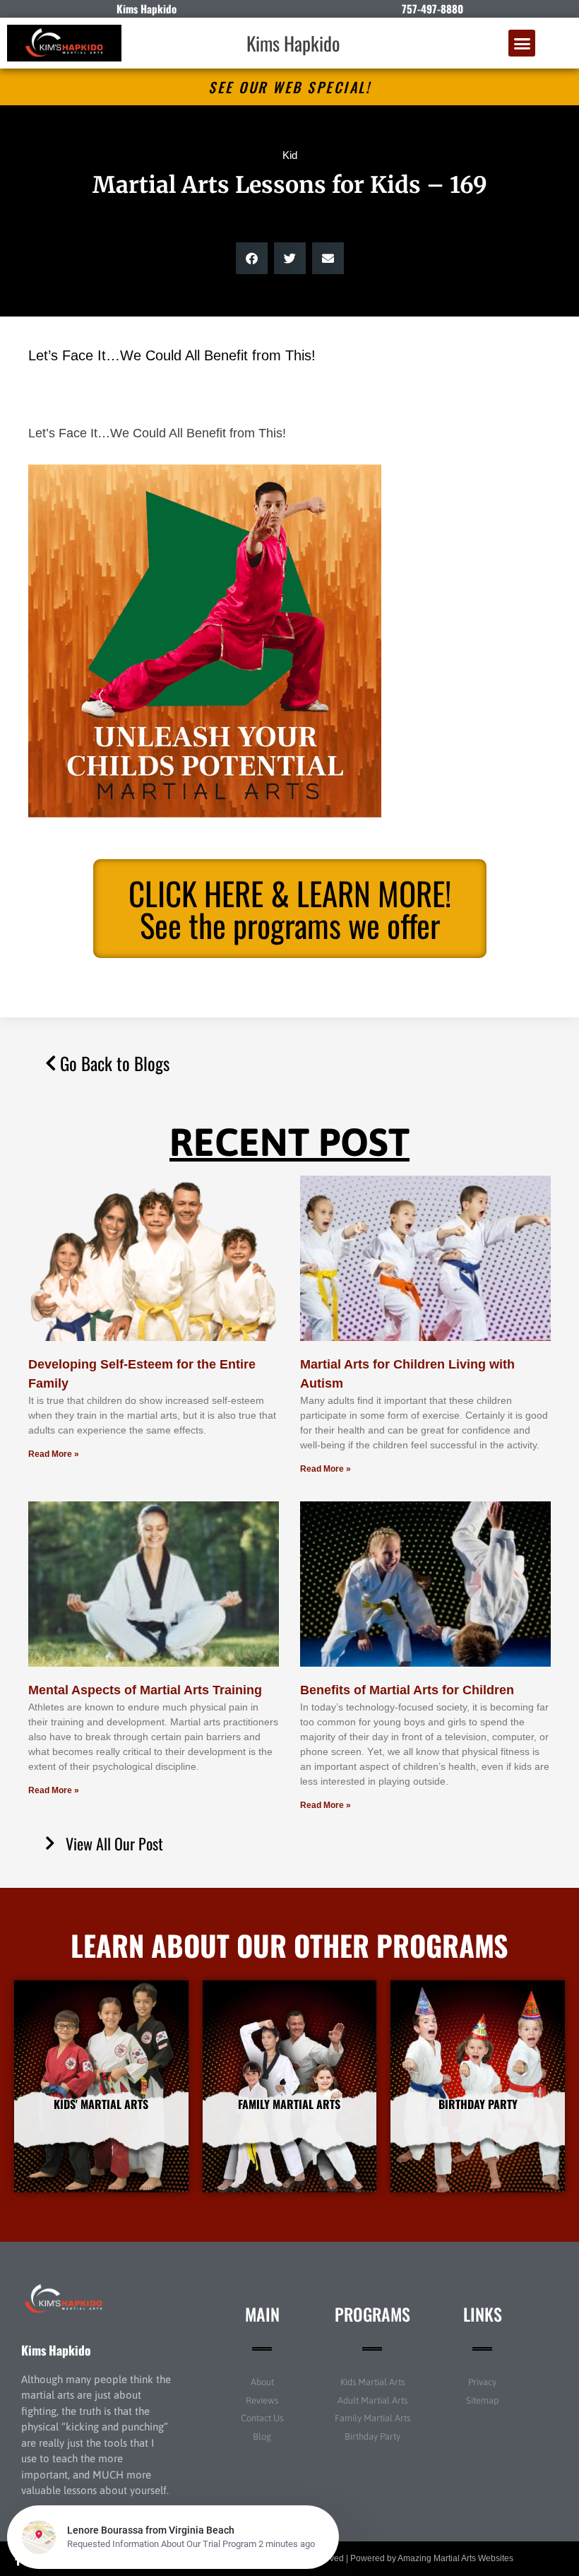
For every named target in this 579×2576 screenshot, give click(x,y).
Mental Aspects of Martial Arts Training (145, 1690)
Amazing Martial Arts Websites (455, 2558)
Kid (290, 155)
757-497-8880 (432, 8)
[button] (522, 43)
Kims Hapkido (293, 43)
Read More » (54, 1454)
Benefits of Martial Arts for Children (407, 1690)
